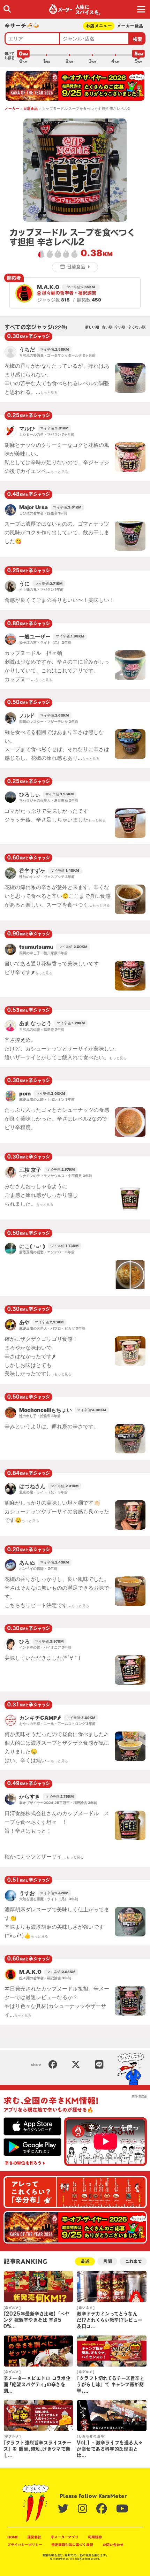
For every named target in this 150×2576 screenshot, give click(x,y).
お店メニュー (99, 26)
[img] (7, 9)
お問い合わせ (113, 2545)
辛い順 (120, 327)
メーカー (12, 108)
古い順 (107, 327)
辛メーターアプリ (65, 2537)
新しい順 (92, 327)
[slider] (23, 55)
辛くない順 (137, 327)
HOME (13, 2537)
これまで (133, 2261)
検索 (138, 39)
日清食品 (31, 108)
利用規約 (95, 2537)
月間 (107, 2261)
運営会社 (34, 2537)
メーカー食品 (130, 26)
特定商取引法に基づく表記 (72, 2545)
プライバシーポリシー (25, 2545)
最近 (85, 2261)
